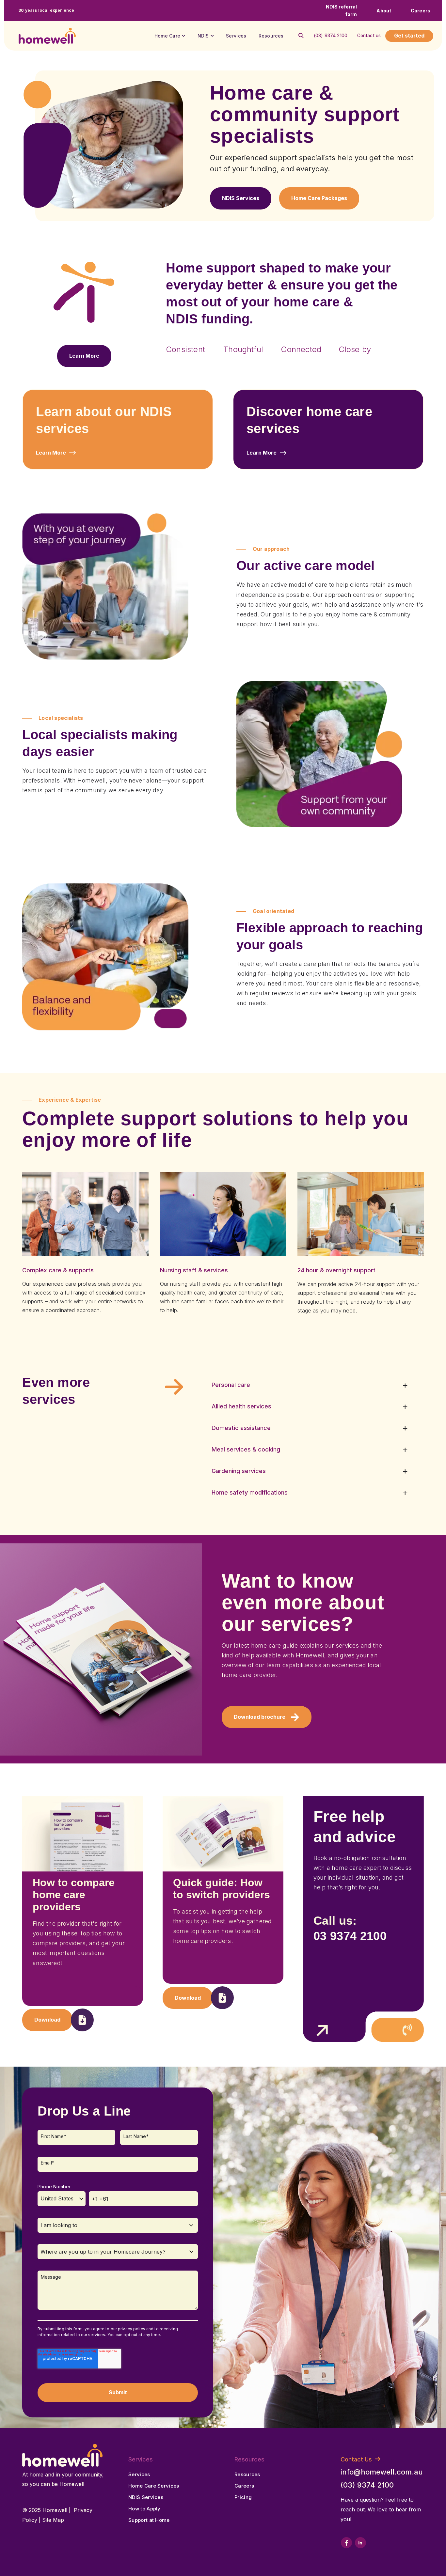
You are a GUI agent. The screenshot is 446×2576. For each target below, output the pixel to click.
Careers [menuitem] (244, 2486)
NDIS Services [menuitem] (146, 2497)
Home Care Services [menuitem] (154, 2486)
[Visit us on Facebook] (346, 2543)
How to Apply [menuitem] (144, 2509)
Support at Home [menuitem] (149, 2520)
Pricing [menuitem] (243, 2497)
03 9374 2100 (350, 1936)
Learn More (51, 453)
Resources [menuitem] (247, 2474)
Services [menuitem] (139, 2474)
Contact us (369, 36)
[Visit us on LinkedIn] (360, 2543)
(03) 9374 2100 (331, 36)
